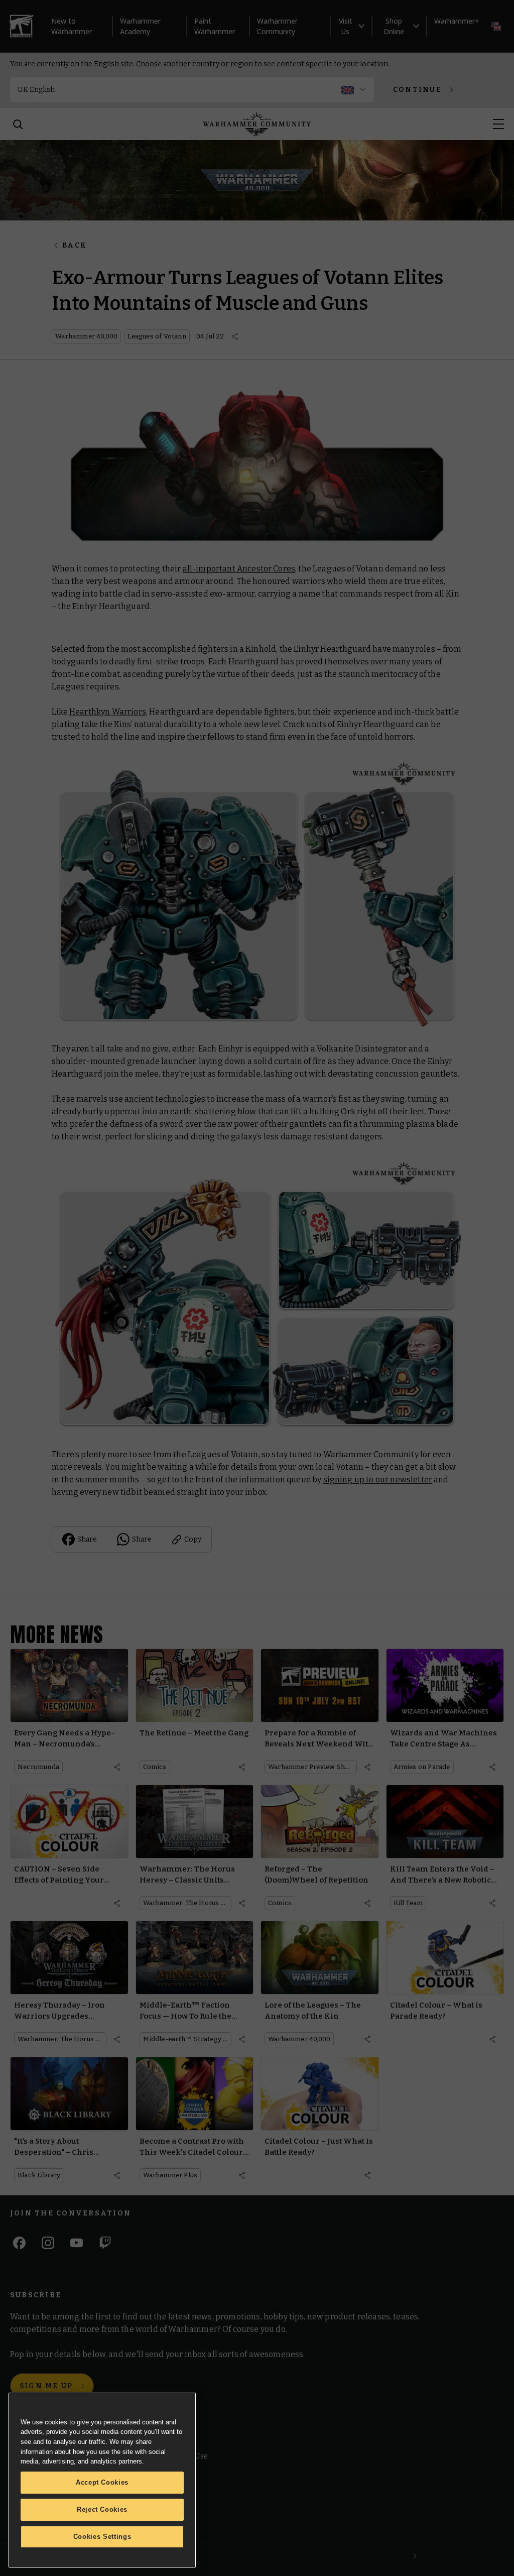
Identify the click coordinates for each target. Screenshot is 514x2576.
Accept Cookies (102, 2482)
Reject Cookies (102, 2509)
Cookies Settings (102, 2537)
